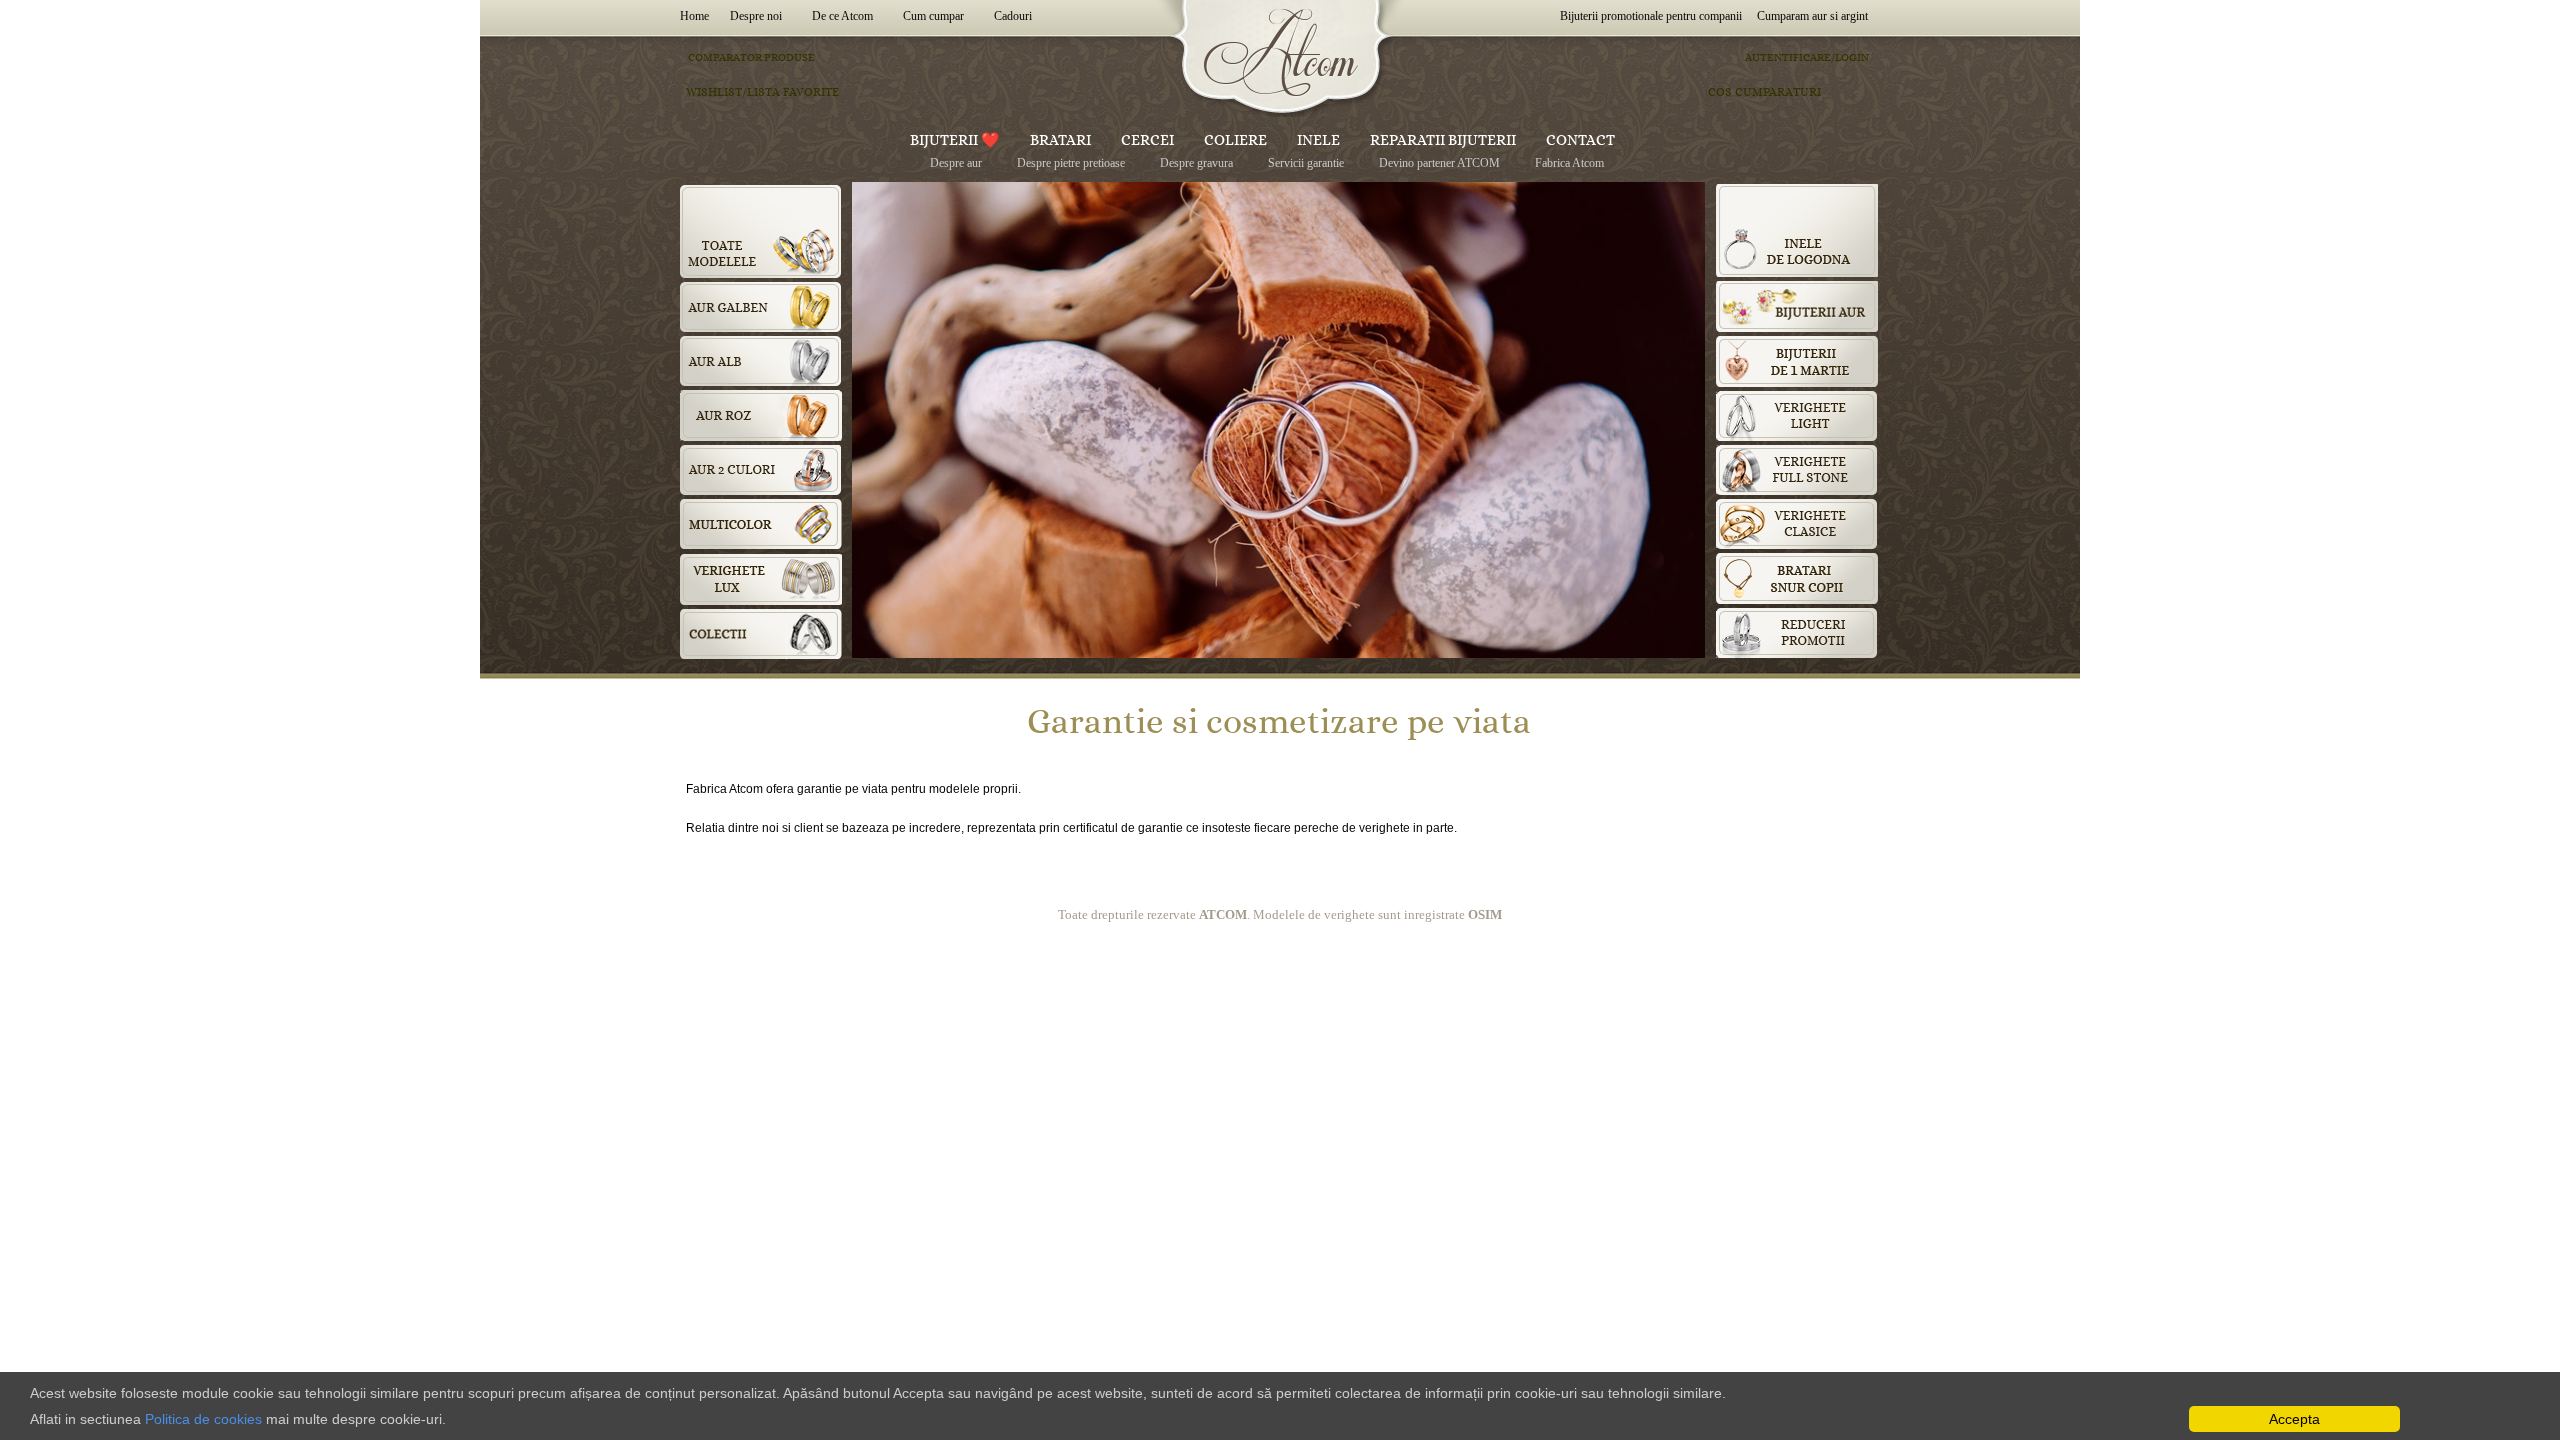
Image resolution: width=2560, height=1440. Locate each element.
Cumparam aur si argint (1812, 16)
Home (697, 16)
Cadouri (1013, 16)
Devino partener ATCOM (1439, 162)
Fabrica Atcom (1569, 162)
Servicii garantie (1306, 162)
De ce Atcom (842, 16)
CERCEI (1147, 140)
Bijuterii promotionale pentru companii (1651, 16)
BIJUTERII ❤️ (955, 140)
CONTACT (1580, 140)
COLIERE (1235, 140)
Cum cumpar (933, 16)
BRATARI (1060, 140)
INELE (1318, 140)
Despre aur (956, 162)
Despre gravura (1196, 162)
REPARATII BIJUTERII (1443, 140)
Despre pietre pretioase (1071, 162)
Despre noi (756, 16)
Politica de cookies (203, 1419)
